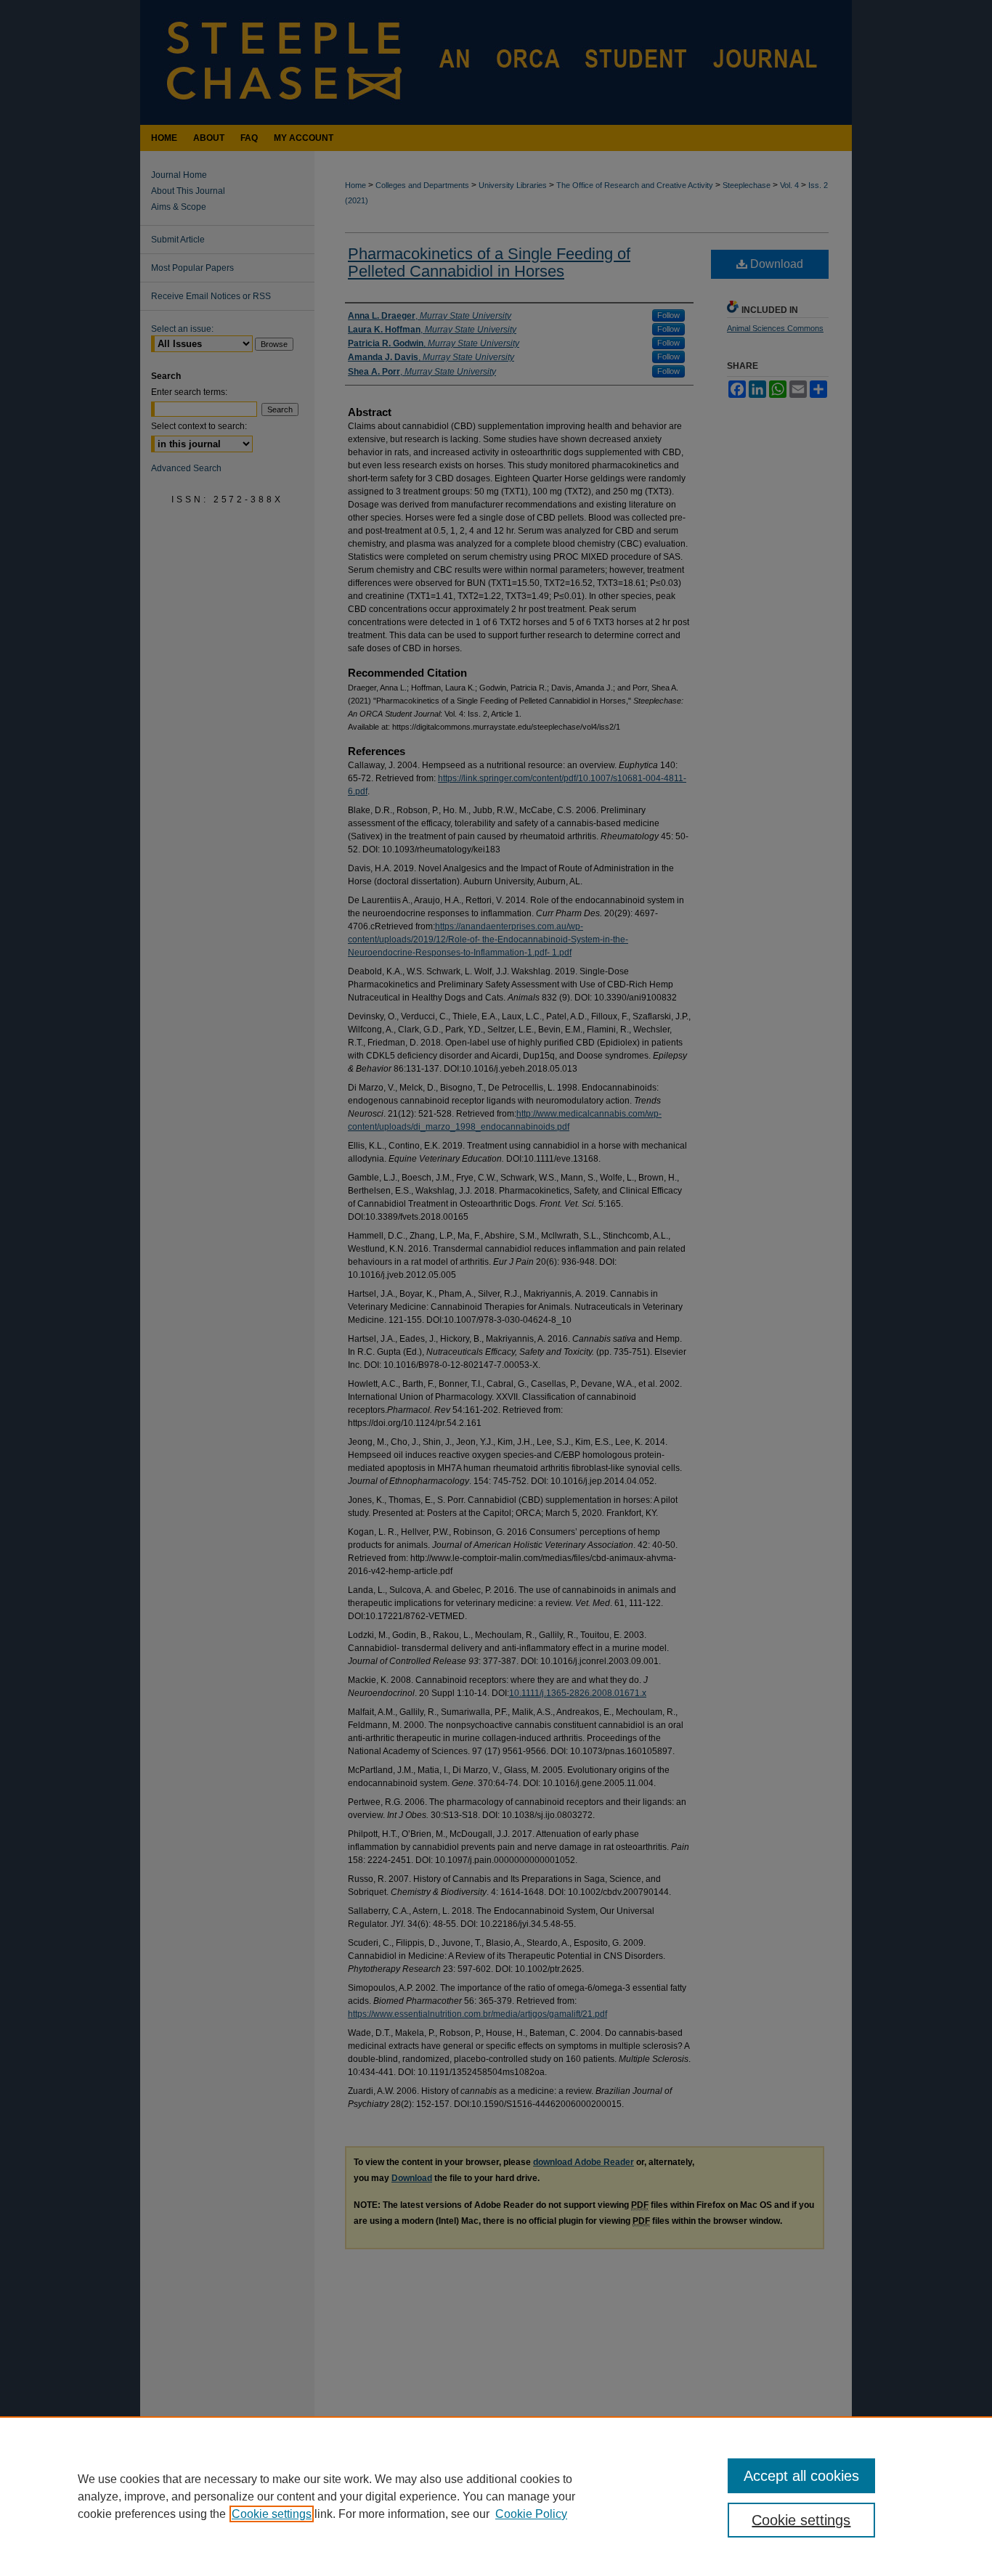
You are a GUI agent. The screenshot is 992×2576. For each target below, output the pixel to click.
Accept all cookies (801, 2476)
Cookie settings (272, 2514)
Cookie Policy (531, 2514)
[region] (496, 2496)
